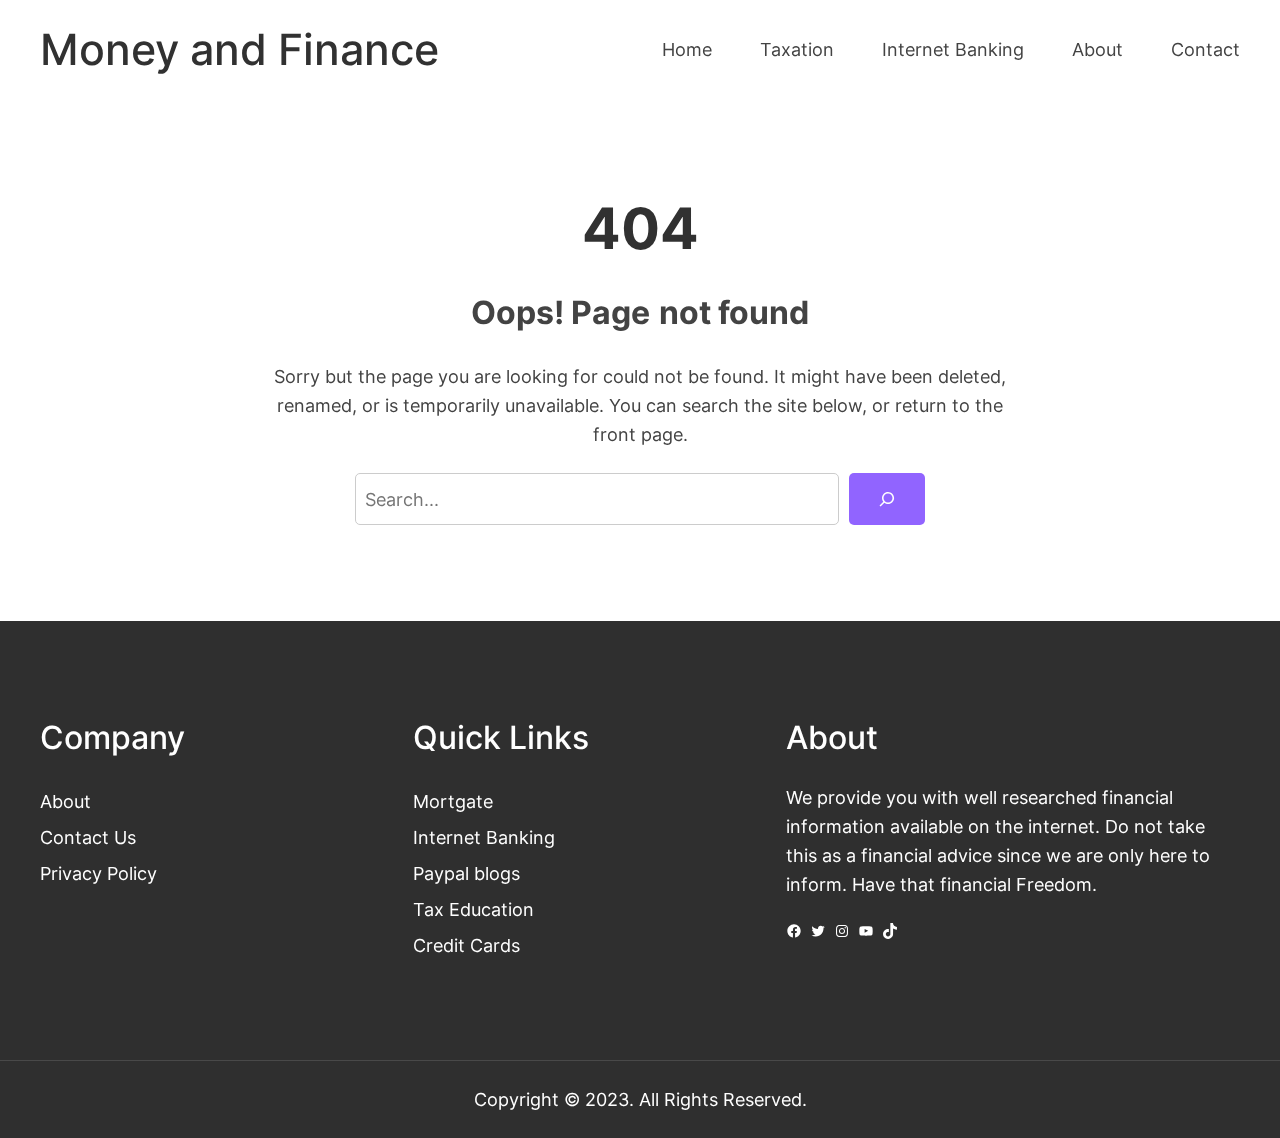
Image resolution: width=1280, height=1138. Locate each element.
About (65, 801)
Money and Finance (239, 49)
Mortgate (453, 801)
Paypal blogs (466, 873)
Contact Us (88, 837)
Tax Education (473, 909)
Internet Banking (484, 837)
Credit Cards (466, 945)
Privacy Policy (98, 873)
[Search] (887, 499)
